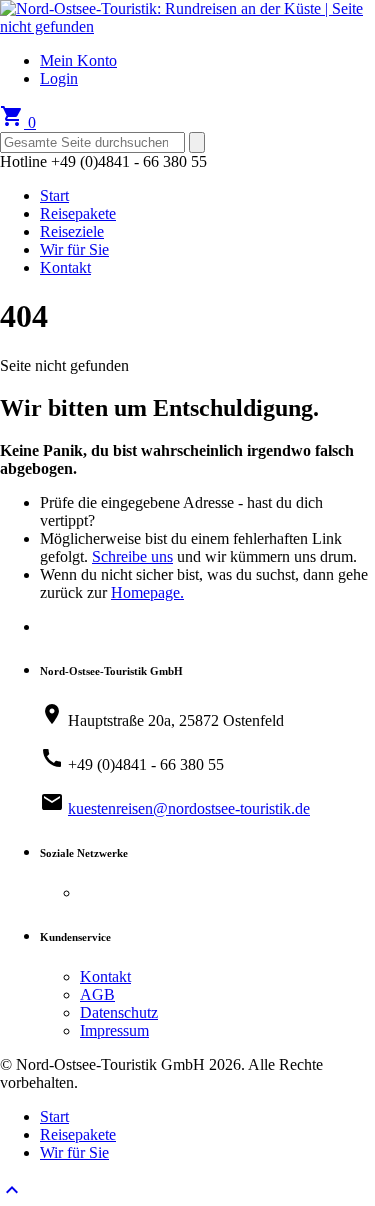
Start (54, 195)
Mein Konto (78, 60)
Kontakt (65, 267)
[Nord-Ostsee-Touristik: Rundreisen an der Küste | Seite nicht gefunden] (187, 26)
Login (59, 78)
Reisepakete (78, 213)
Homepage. (147, 592)
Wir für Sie (74, 249)
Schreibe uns (132, 556)
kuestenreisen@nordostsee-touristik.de (189, 808)
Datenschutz (119, 1012)
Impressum (114, 1030)
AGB (97, 994)
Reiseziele (72, 231)
